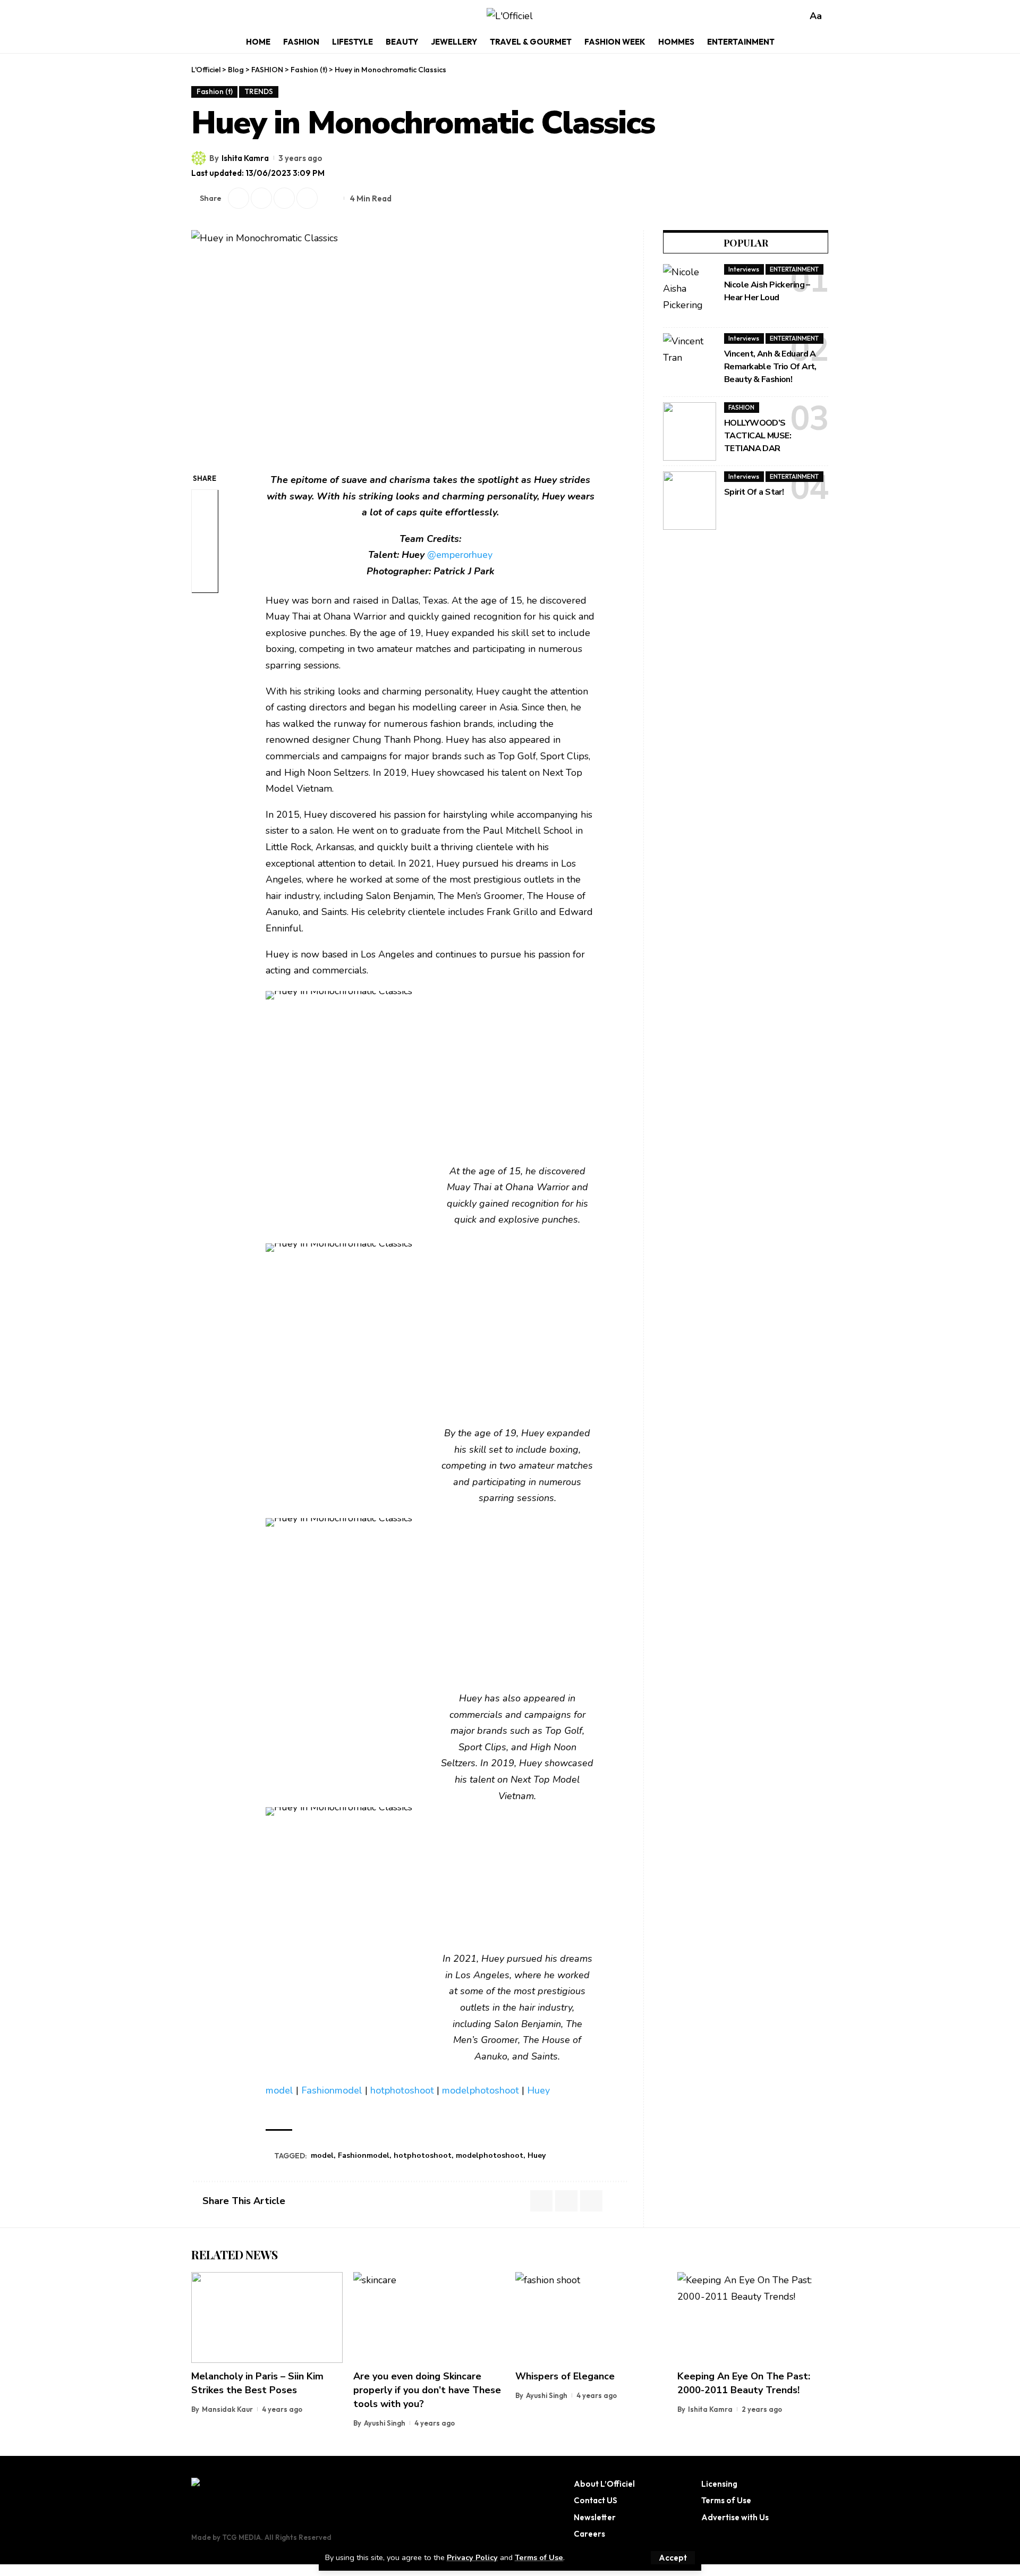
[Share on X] (239, 198)
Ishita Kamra (245, 158)
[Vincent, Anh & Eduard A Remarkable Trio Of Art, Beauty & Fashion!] (690, 362)
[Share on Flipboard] (261, 198)
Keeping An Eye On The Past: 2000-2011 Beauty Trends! (744, 2383)
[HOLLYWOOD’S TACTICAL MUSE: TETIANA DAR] (690, 431)
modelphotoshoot (481, 2090)
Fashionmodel (332, 2090)
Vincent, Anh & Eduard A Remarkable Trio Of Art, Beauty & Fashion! (770, 367)
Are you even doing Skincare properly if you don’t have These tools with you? (427, 2390)
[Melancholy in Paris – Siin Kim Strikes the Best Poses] (267, 2317)
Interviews (744, 269)
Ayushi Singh (385, 2423)
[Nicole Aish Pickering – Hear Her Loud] (690, 293)
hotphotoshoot (402, 2090)
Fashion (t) (215, 91)
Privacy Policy (472, 2557)
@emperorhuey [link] (460, 555)
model (279, 2090)
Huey (538, 2090)
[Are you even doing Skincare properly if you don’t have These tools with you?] (429, 2317)
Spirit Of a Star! (754, 492)
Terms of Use (539, 2557)
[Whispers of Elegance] (591, 2317)
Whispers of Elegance (565, 2376)
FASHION (741, 407)
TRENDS (259, 91)
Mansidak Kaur (227, 2409)
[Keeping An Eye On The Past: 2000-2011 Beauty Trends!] (753, 2317)
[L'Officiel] (510, 16)
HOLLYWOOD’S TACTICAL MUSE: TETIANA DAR (758, 436)
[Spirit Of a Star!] (690, 501)
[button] (673, 2558)
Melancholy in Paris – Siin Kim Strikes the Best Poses (257, 2383)
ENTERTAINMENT (794, 269)
